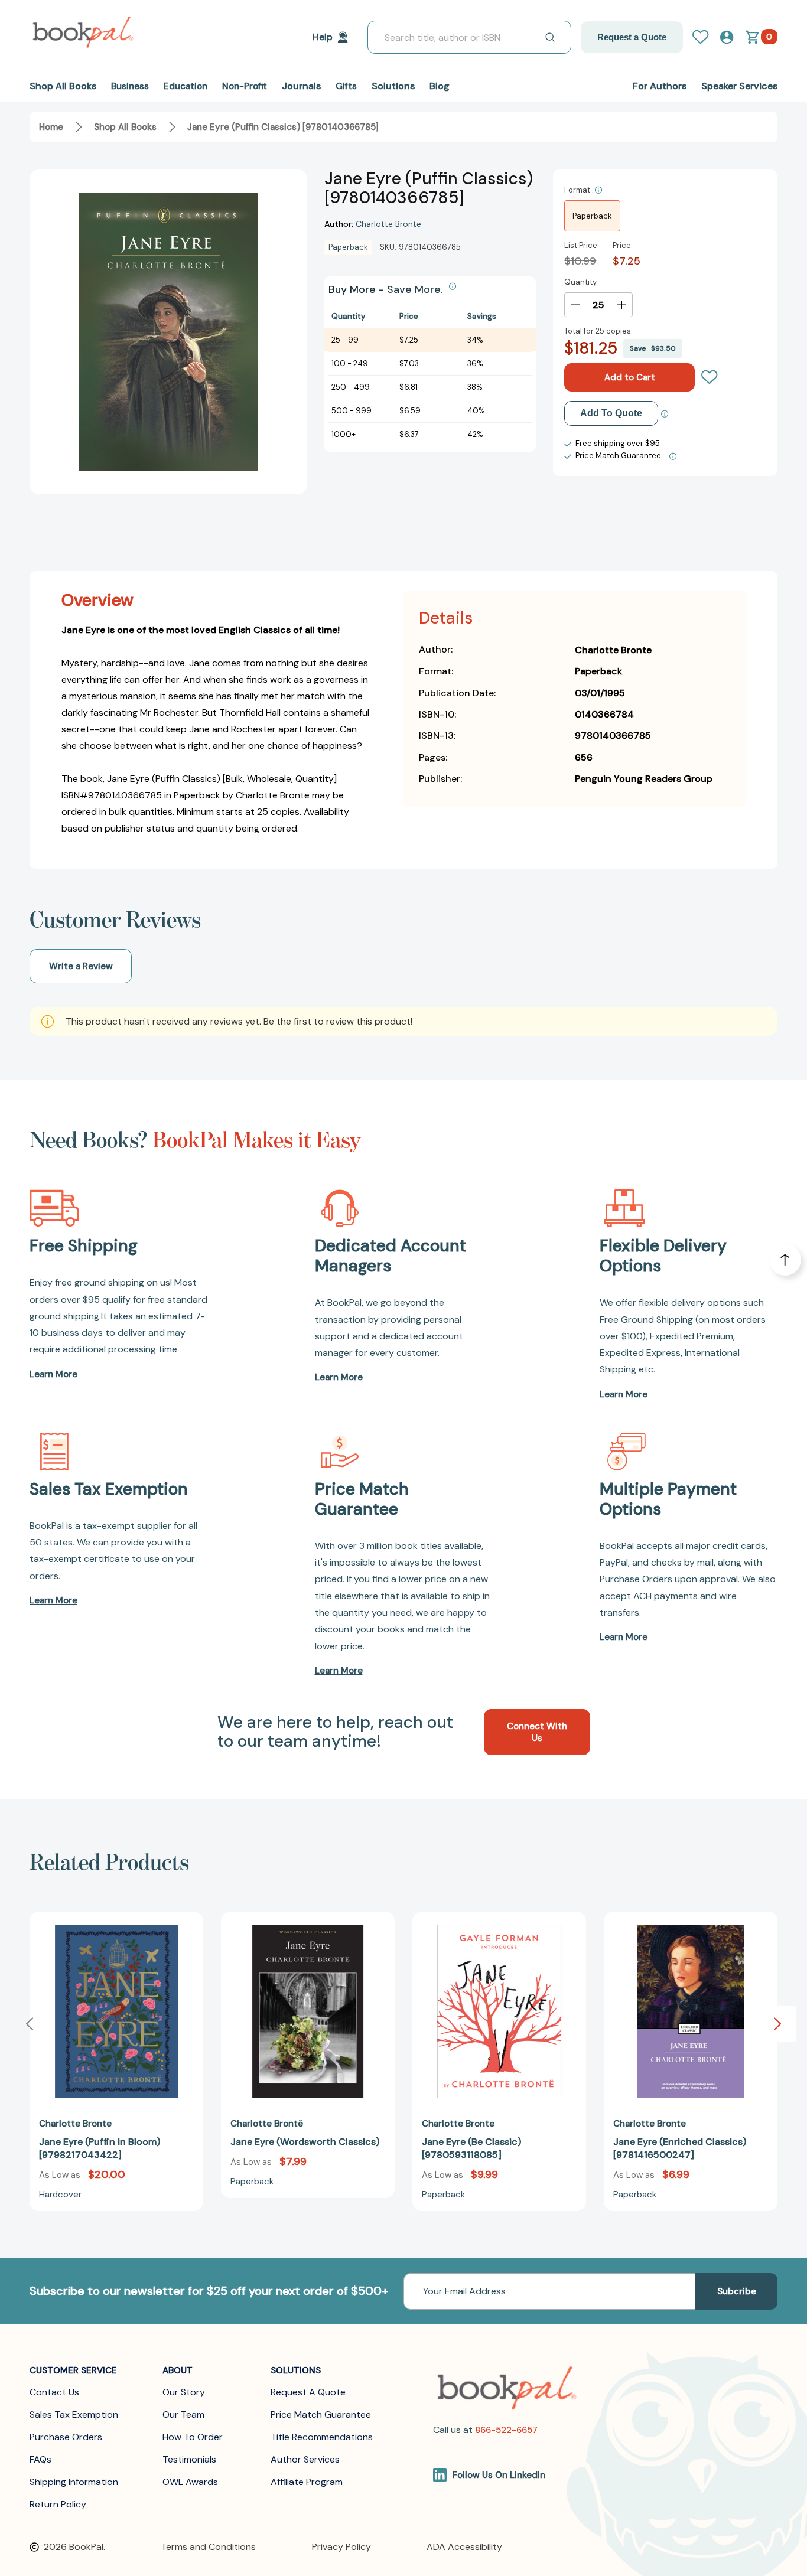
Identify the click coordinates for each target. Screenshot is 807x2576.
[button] (777, 2024)
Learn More (53, 1374)
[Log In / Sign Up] (705, 37)
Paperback (592, 216)
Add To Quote (611, 413)
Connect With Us (537, 1732)
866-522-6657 (506, 2430)
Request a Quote (632, 37)
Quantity (580, 282)
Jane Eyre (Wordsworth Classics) (305, 2142)
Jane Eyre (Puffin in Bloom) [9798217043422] (100, 2148)
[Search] (550, 37)
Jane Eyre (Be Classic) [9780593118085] (471, 2148)
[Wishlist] (710, 377)
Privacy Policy (341, 2547)
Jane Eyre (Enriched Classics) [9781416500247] (680, 2148)
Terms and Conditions (208, 2547)
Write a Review (81, 966)
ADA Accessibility (464, 2547)
